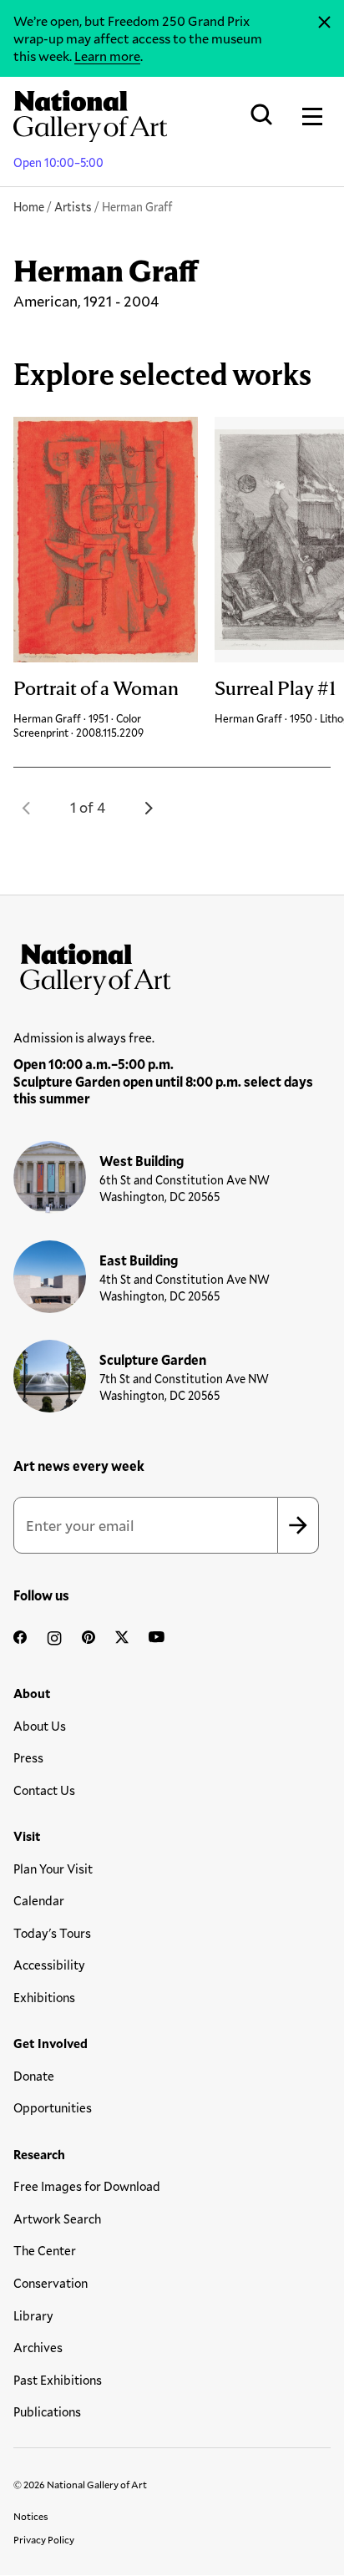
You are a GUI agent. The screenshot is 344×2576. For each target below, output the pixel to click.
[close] (324, 23)
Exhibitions (44, 1997)
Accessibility (49, 1965)
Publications (47, 2411)
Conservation (51, 2283)
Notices (31, 2516)
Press (28, 1757)
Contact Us (44, 1790)
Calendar (39, 1900)
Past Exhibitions (58, 2380)
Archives (38, 2347)
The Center (45, 2250)
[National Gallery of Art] (172, 966)
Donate (34, 2076)
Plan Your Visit (53, 1869)
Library (33, 2315)
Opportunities (53, 2107)
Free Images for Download (87, 2186)
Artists (73, 207)
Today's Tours (52, 1933)
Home (29, 207)
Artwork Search (57, 2219)
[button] (27, 808)
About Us (40, 1726)
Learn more (107, 56)
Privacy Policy (44, 2539)
